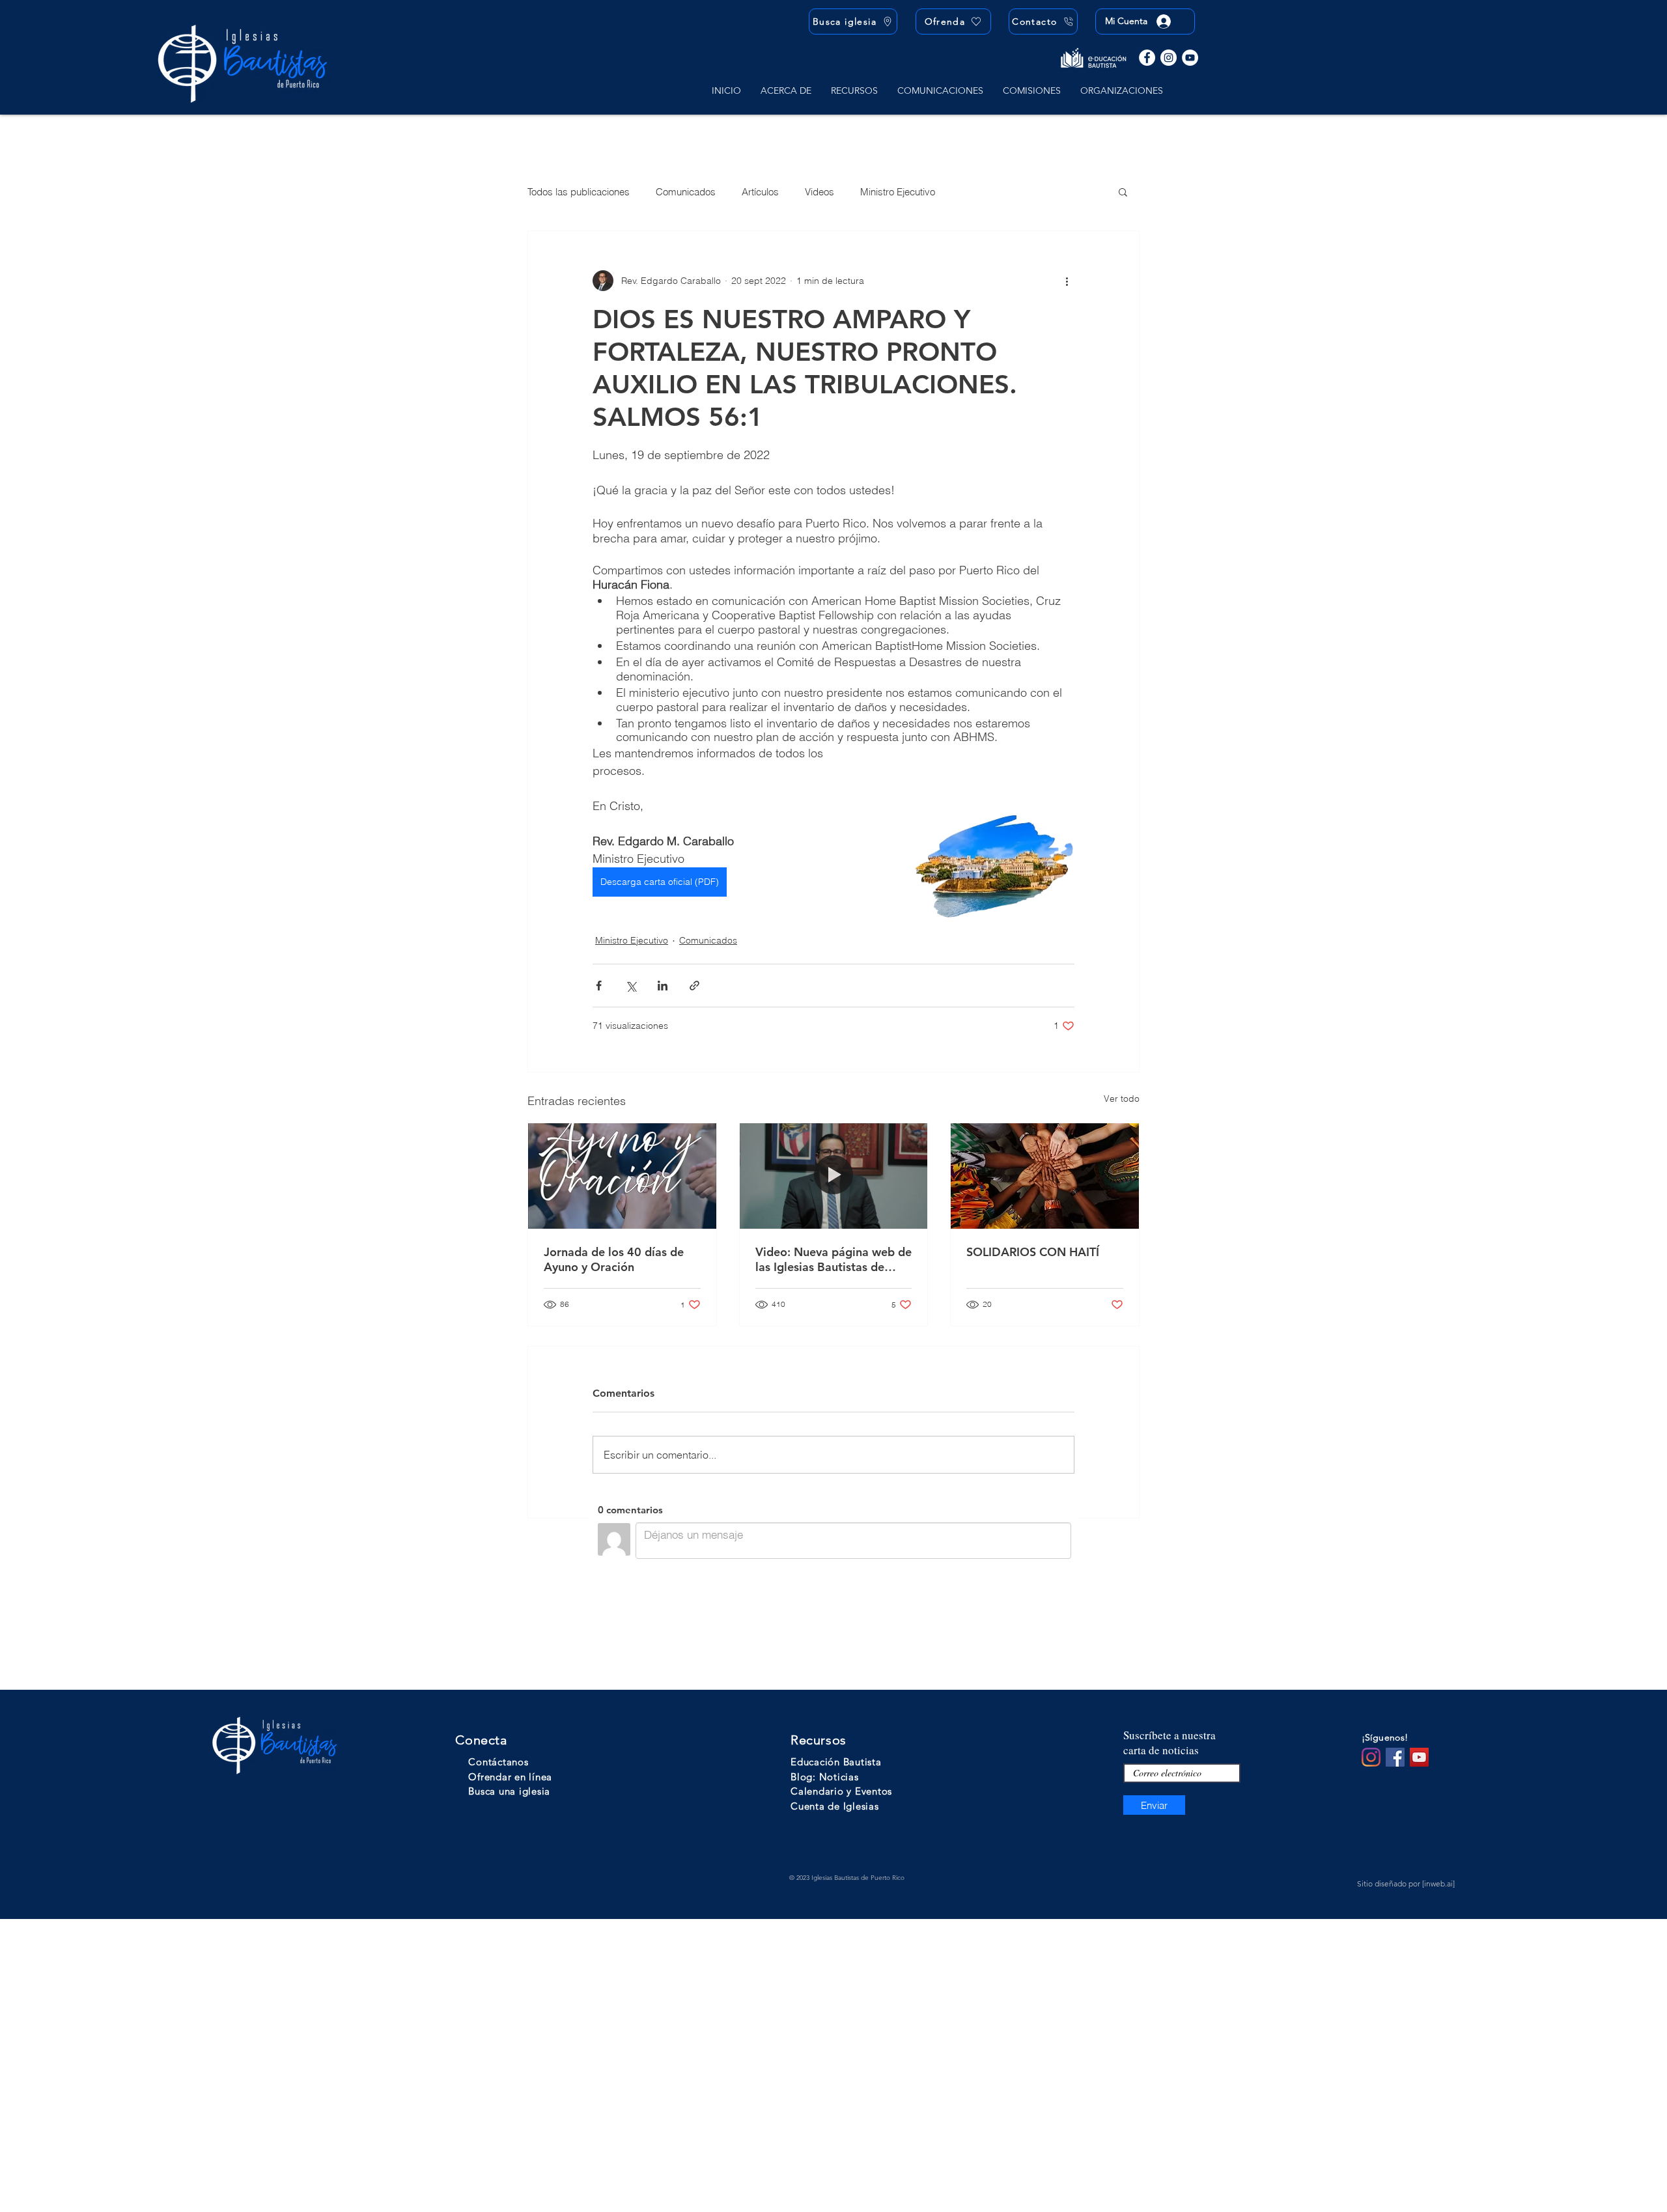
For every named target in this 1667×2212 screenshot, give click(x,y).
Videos (819, 192)
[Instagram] (1169, 58)
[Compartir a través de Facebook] (599, 986)
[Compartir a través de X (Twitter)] (631, 986)
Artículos (760, 192)
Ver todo (1122, 1099)
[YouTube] (1190, 58)
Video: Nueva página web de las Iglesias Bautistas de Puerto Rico (833, 1259)
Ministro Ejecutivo (898, 192)
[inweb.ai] (1438, 1883)
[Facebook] (1147, 58)
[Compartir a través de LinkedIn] (663, 986)
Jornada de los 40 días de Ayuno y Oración (614, 1259)
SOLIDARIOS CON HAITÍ (1033, 1252)
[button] (786, 91)
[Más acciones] (1067, 281)
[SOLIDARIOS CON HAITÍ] (1045, 1176)
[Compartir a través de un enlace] (694, 986)
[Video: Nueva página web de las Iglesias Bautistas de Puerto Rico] (834, 1176)
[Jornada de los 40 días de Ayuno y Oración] (622, 1176)
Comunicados (686, 192)
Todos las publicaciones (579, 192)
